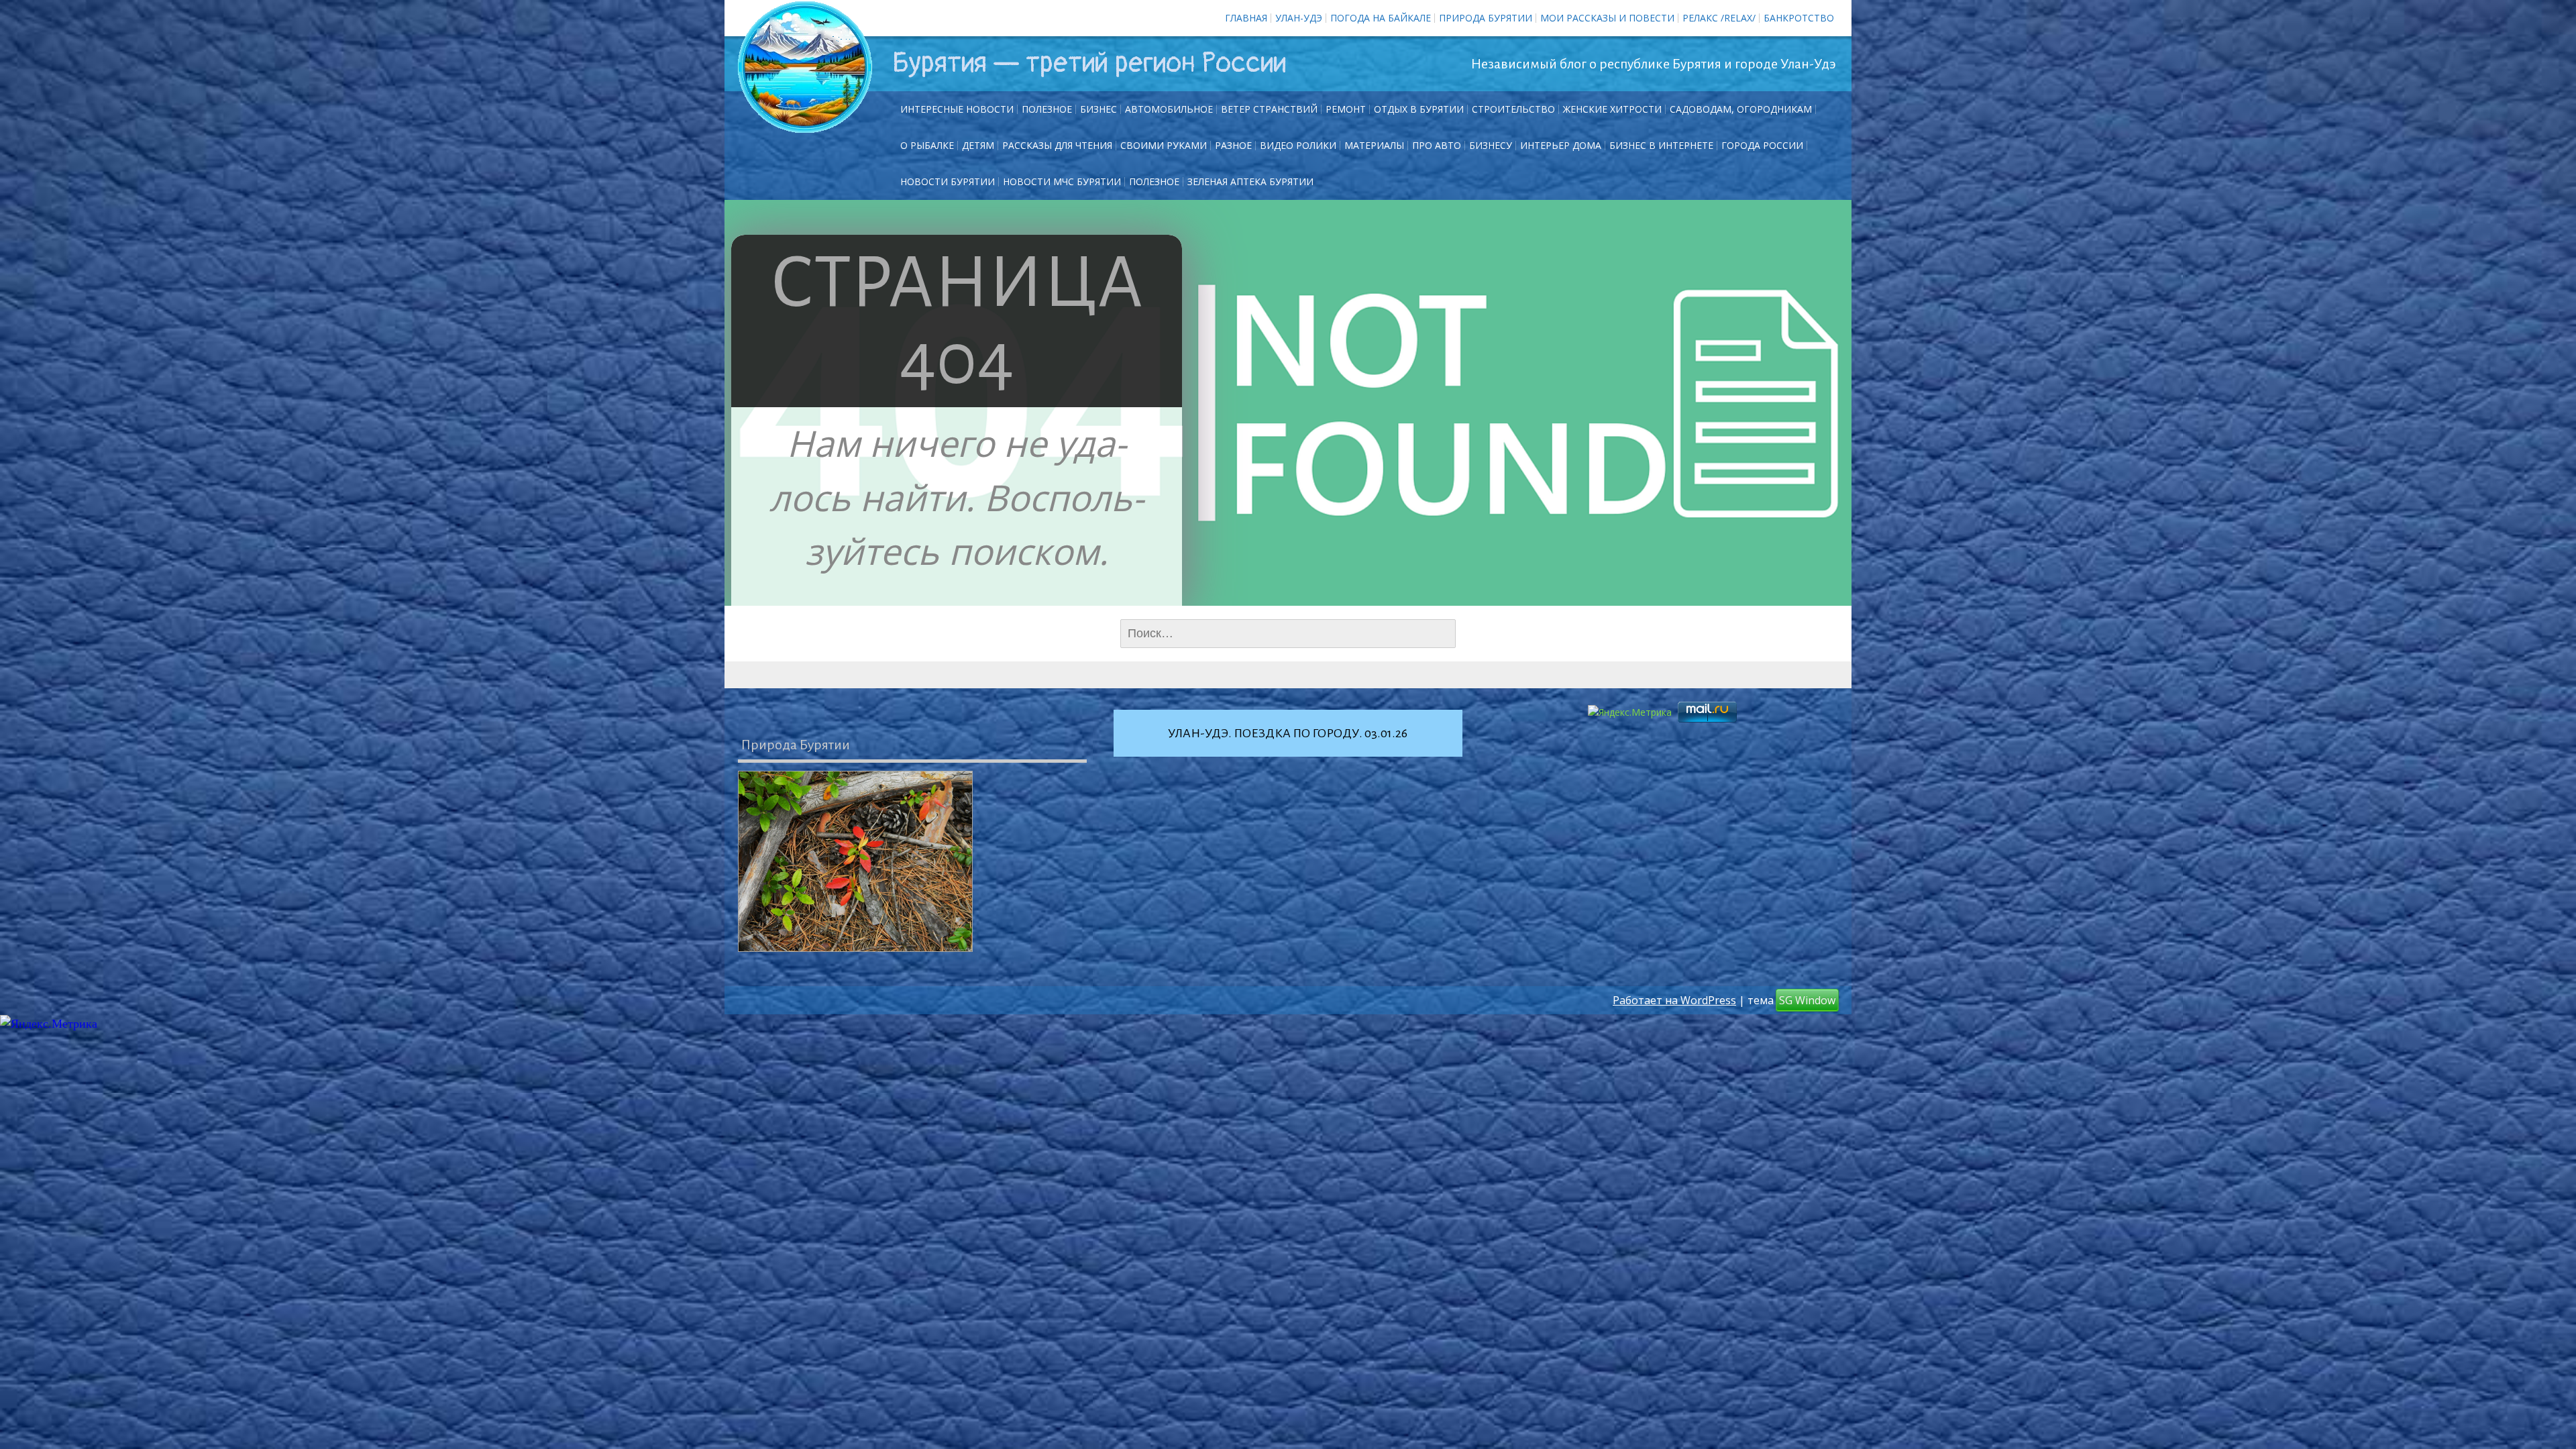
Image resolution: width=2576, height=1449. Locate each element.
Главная (1246, 18)
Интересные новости (957, 109)
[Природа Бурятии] (855, 861)
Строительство (1513, 109)
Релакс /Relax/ (1719, 18)
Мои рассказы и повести (1607, 18)
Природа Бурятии (1486, 18)
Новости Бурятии (948, 181)
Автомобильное (1169, 109)
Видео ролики (1298, 145)
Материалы (1374, 145)
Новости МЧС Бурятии (1062, 181)
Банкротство (1799, 18)
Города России (1762, 145)
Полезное (1047, 109)
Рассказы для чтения (1057, 145)
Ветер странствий (1269, 109)
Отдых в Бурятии (1419, 109)
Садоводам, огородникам (1741, 109)
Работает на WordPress (1674, 1000)
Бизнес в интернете (1661, 145)
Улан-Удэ (1299, 18)
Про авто (1437, 145)
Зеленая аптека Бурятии (1250, 181)
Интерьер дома (1561, 145)
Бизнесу (1491, 145)
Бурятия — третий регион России (1089, 63)
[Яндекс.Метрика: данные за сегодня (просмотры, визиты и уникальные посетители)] (49, 1024)
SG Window (1807, 1000)
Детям (978, 145)
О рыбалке (927, 145)
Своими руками (1164, 145)
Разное (1233, 145)
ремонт (1346, 109)
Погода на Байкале (1381, 18)
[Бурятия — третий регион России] (805, 67)
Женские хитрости (1612, 109)
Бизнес (1098, 109)
